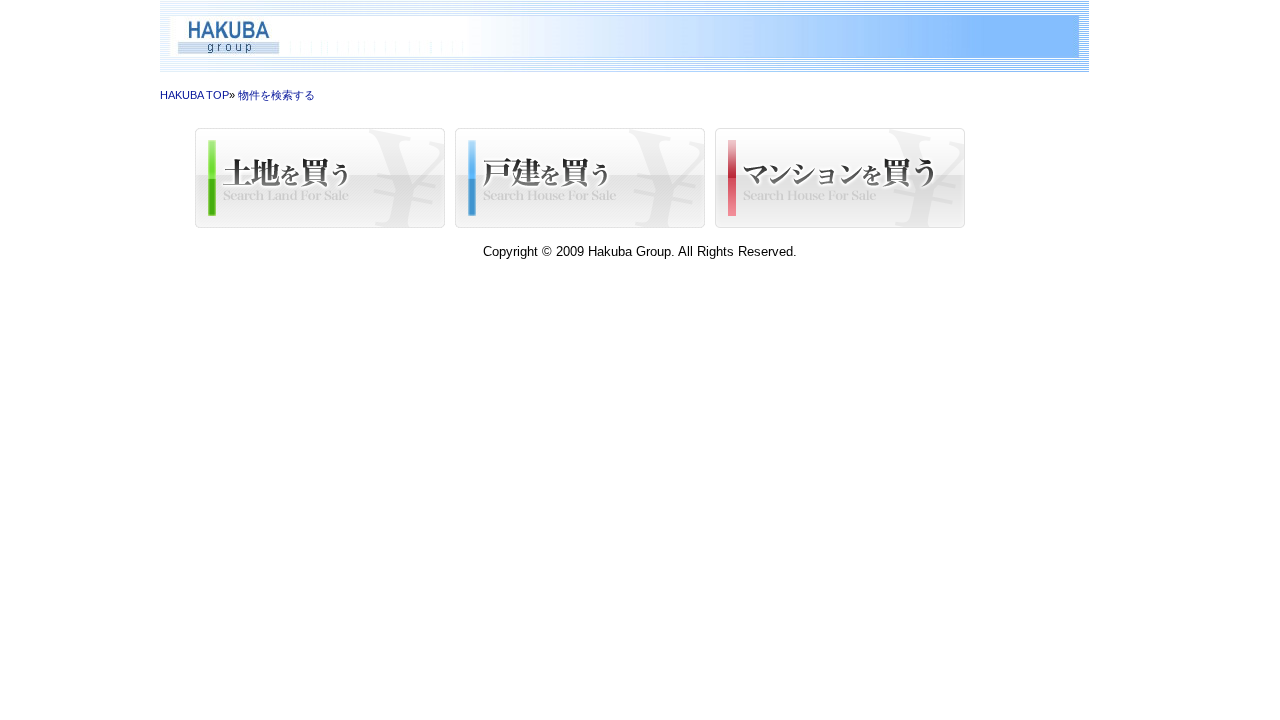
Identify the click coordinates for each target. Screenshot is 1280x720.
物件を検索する (276, 95)
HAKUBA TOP (194, 95)
